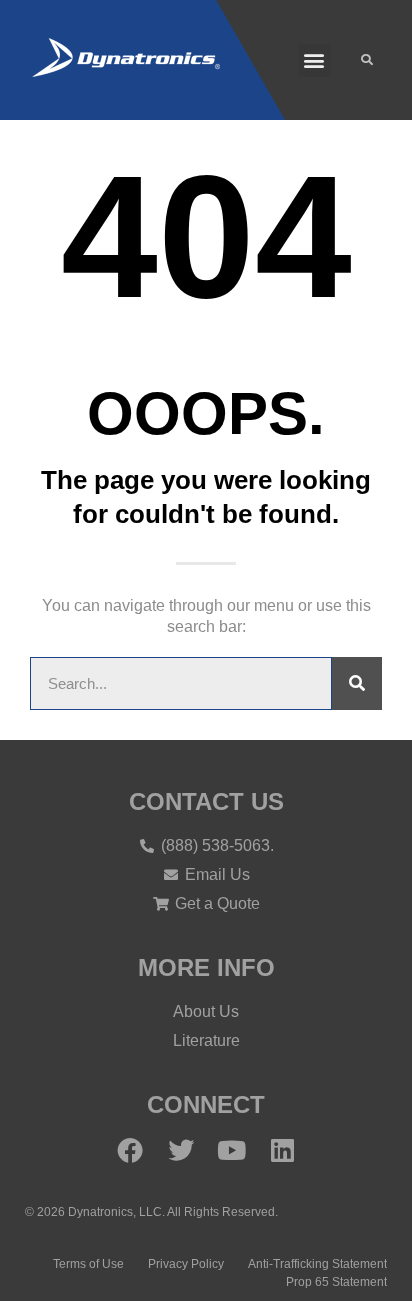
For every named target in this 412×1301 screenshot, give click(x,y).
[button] (314, 60)
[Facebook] (130, 1150)
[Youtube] (232, 1150)
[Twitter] (181, 1150)
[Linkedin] (283, 1150)
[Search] (357, 683)
